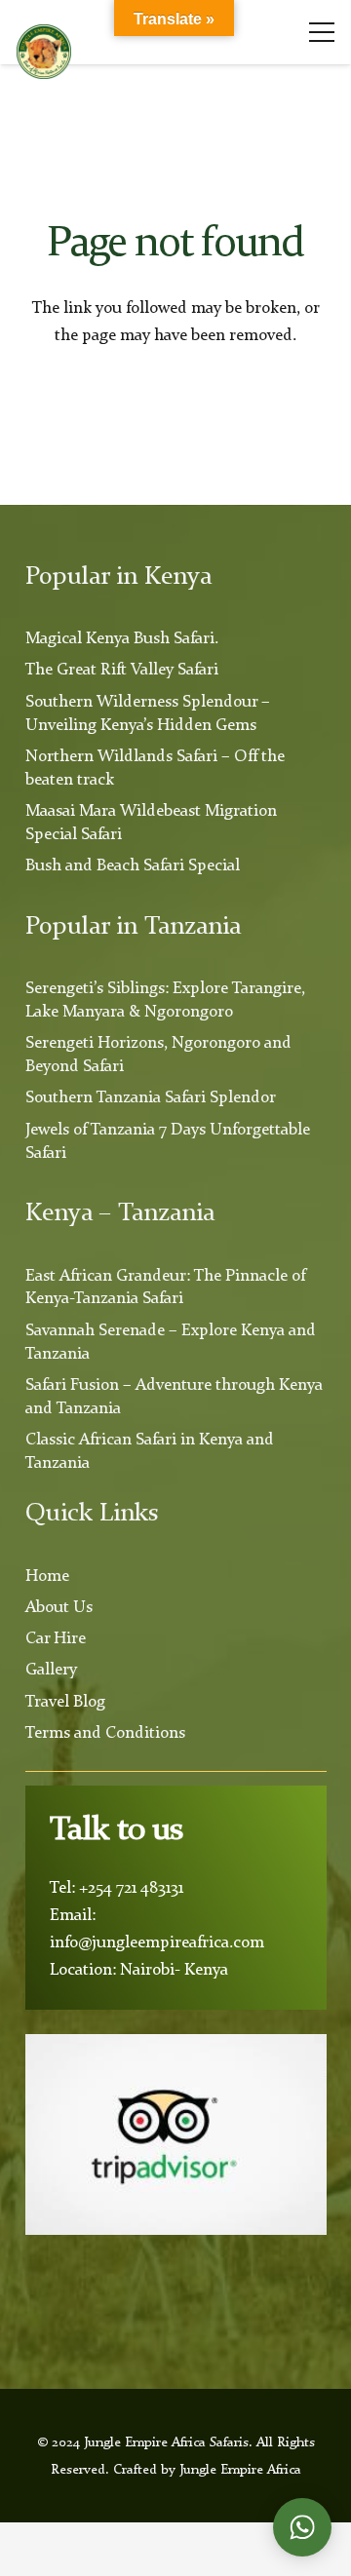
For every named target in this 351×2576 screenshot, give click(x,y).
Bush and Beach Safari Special (133, 866)
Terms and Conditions (105, 1733)
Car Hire (56, 1639)
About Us (59, 1608)
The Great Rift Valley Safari (122, 670)
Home (47, 1576)
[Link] (44, 52)
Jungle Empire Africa (240, 2470)
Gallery (51, 1670)
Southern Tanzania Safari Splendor (151, 1098)
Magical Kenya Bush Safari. (122, 639)
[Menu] (321, 32)
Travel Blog (65, 1702)
